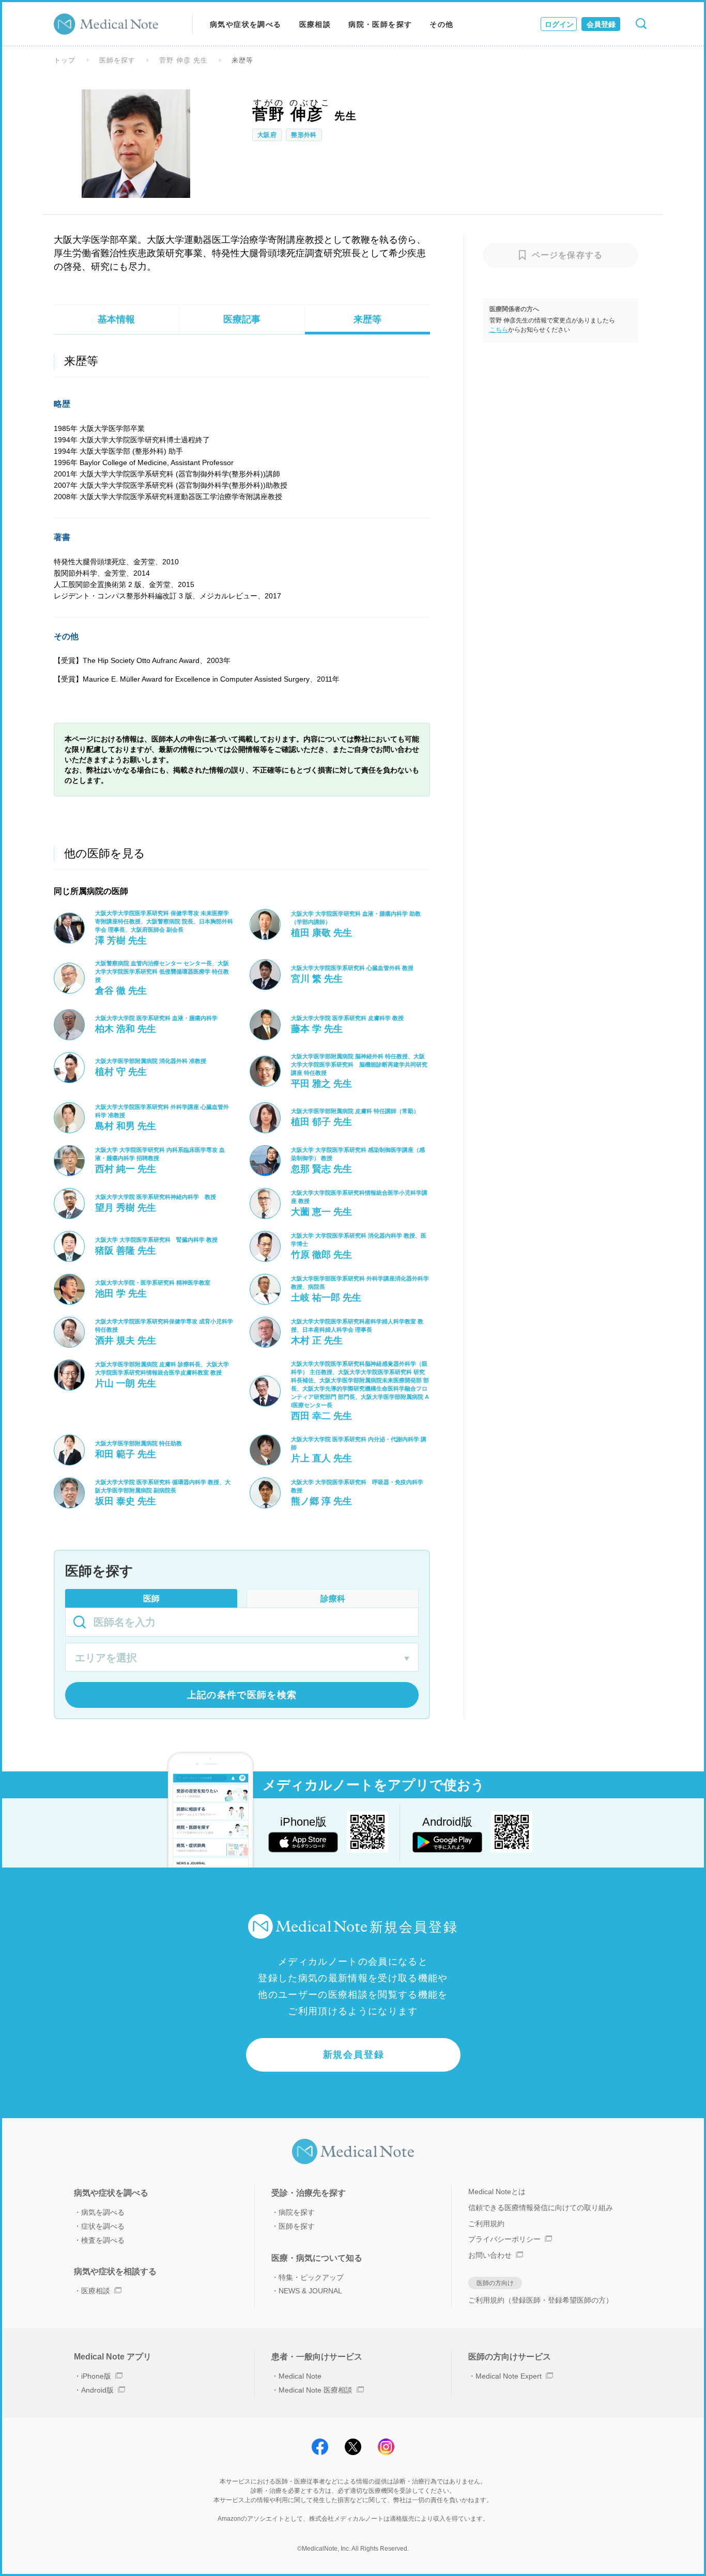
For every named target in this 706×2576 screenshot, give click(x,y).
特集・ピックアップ (311, 2277)
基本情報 (116, 319)
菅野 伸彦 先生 (183, 60)
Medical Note (300, 2376)
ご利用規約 (486, 2224)
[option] (136, 144)
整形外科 (304, 135)
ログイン (559, 24)
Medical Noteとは (497, 2192)
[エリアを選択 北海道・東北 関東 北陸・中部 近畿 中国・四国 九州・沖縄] (242, 1659)
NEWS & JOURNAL (310, 2291)
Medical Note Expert (509, 2376)
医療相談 (315, 24)
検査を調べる (103, 2240)
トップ (65, 60)
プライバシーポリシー (504, 2239)
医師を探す (117, 60)
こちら (499, 330)
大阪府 (267, 135)
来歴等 (367, 319)
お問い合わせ (490, 2255)
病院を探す (297, 2212)
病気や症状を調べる (246, 24)
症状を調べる (103, 2226)
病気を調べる (103, 2212)
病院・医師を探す (380, 24)
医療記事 (242, 319)
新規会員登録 (354, 2055)
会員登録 (601, 24)
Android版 (97, 2390)
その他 (441, 24)
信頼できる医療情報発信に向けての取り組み (541, 2208)
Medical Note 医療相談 (316, 2390)
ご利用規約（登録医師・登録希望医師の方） (541, 2300)
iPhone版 (96, 2376)
